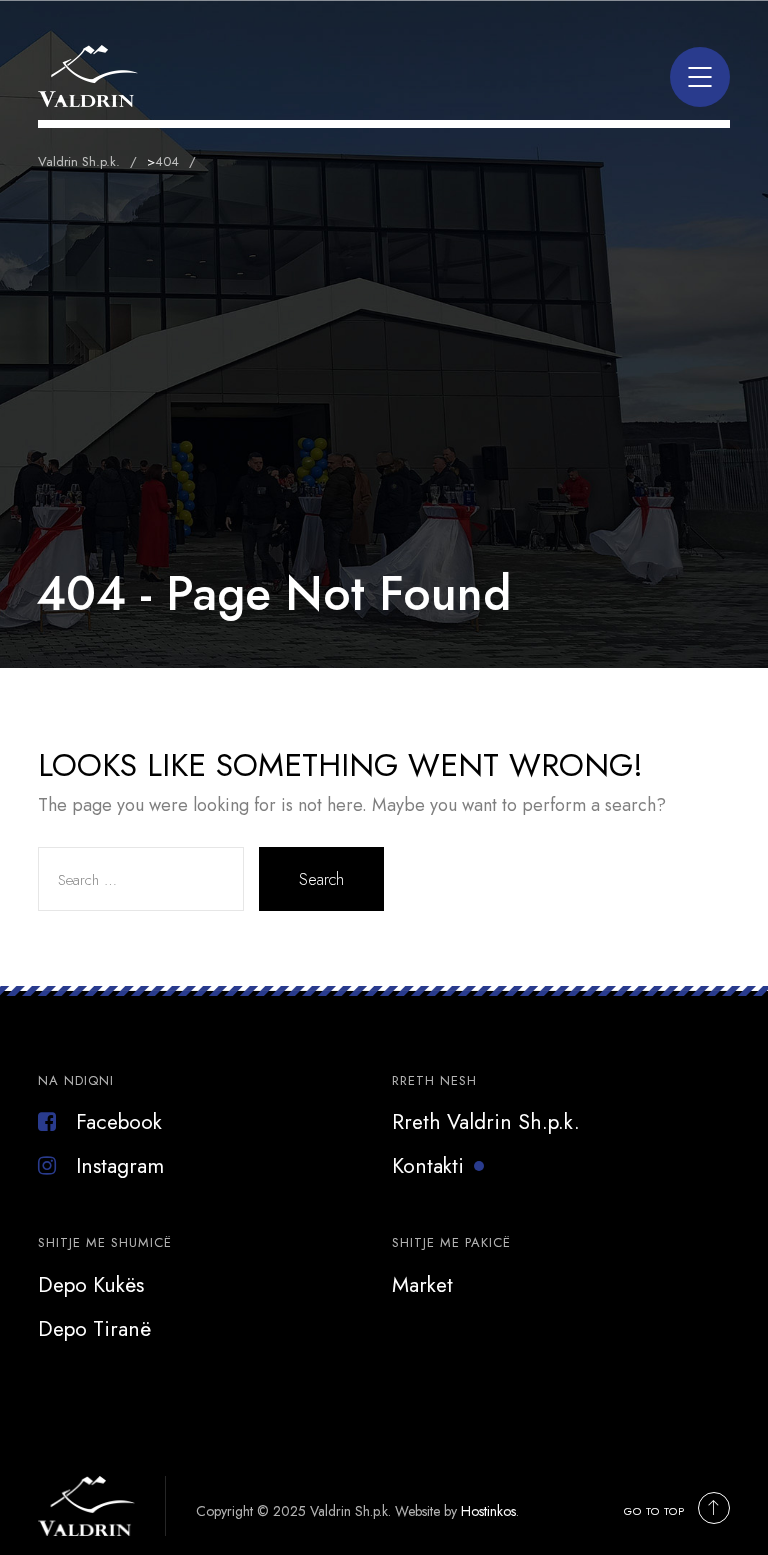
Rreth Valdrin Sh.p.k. (486, 1122)
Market (422, 1285)
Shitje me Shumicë (105, 1242)
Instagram (120, 1166)
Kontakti (428, 1166)
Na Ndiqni (76, 1080)
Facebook (119, 1122)
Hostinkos (488, 1511)
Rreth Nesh (434, 1080)
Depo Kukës (91, 1285)
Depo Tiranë (94, 1329)
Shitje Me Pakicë (451, 1242)
